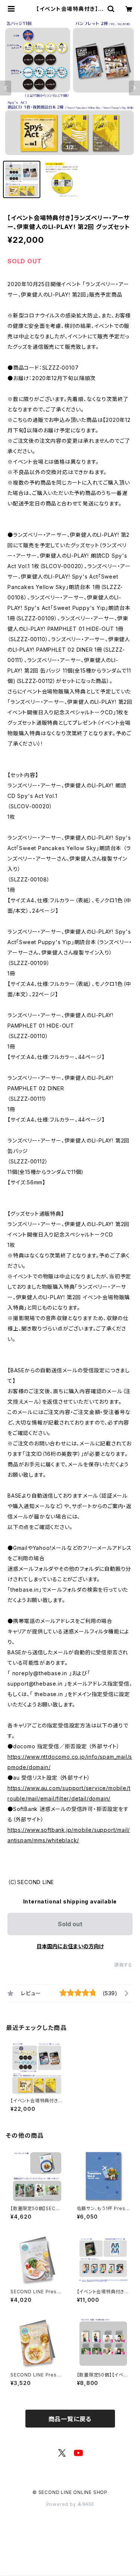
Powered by (62, 2504)
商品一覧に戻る (70, 2419)
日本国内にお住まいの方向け (70, 1946)
